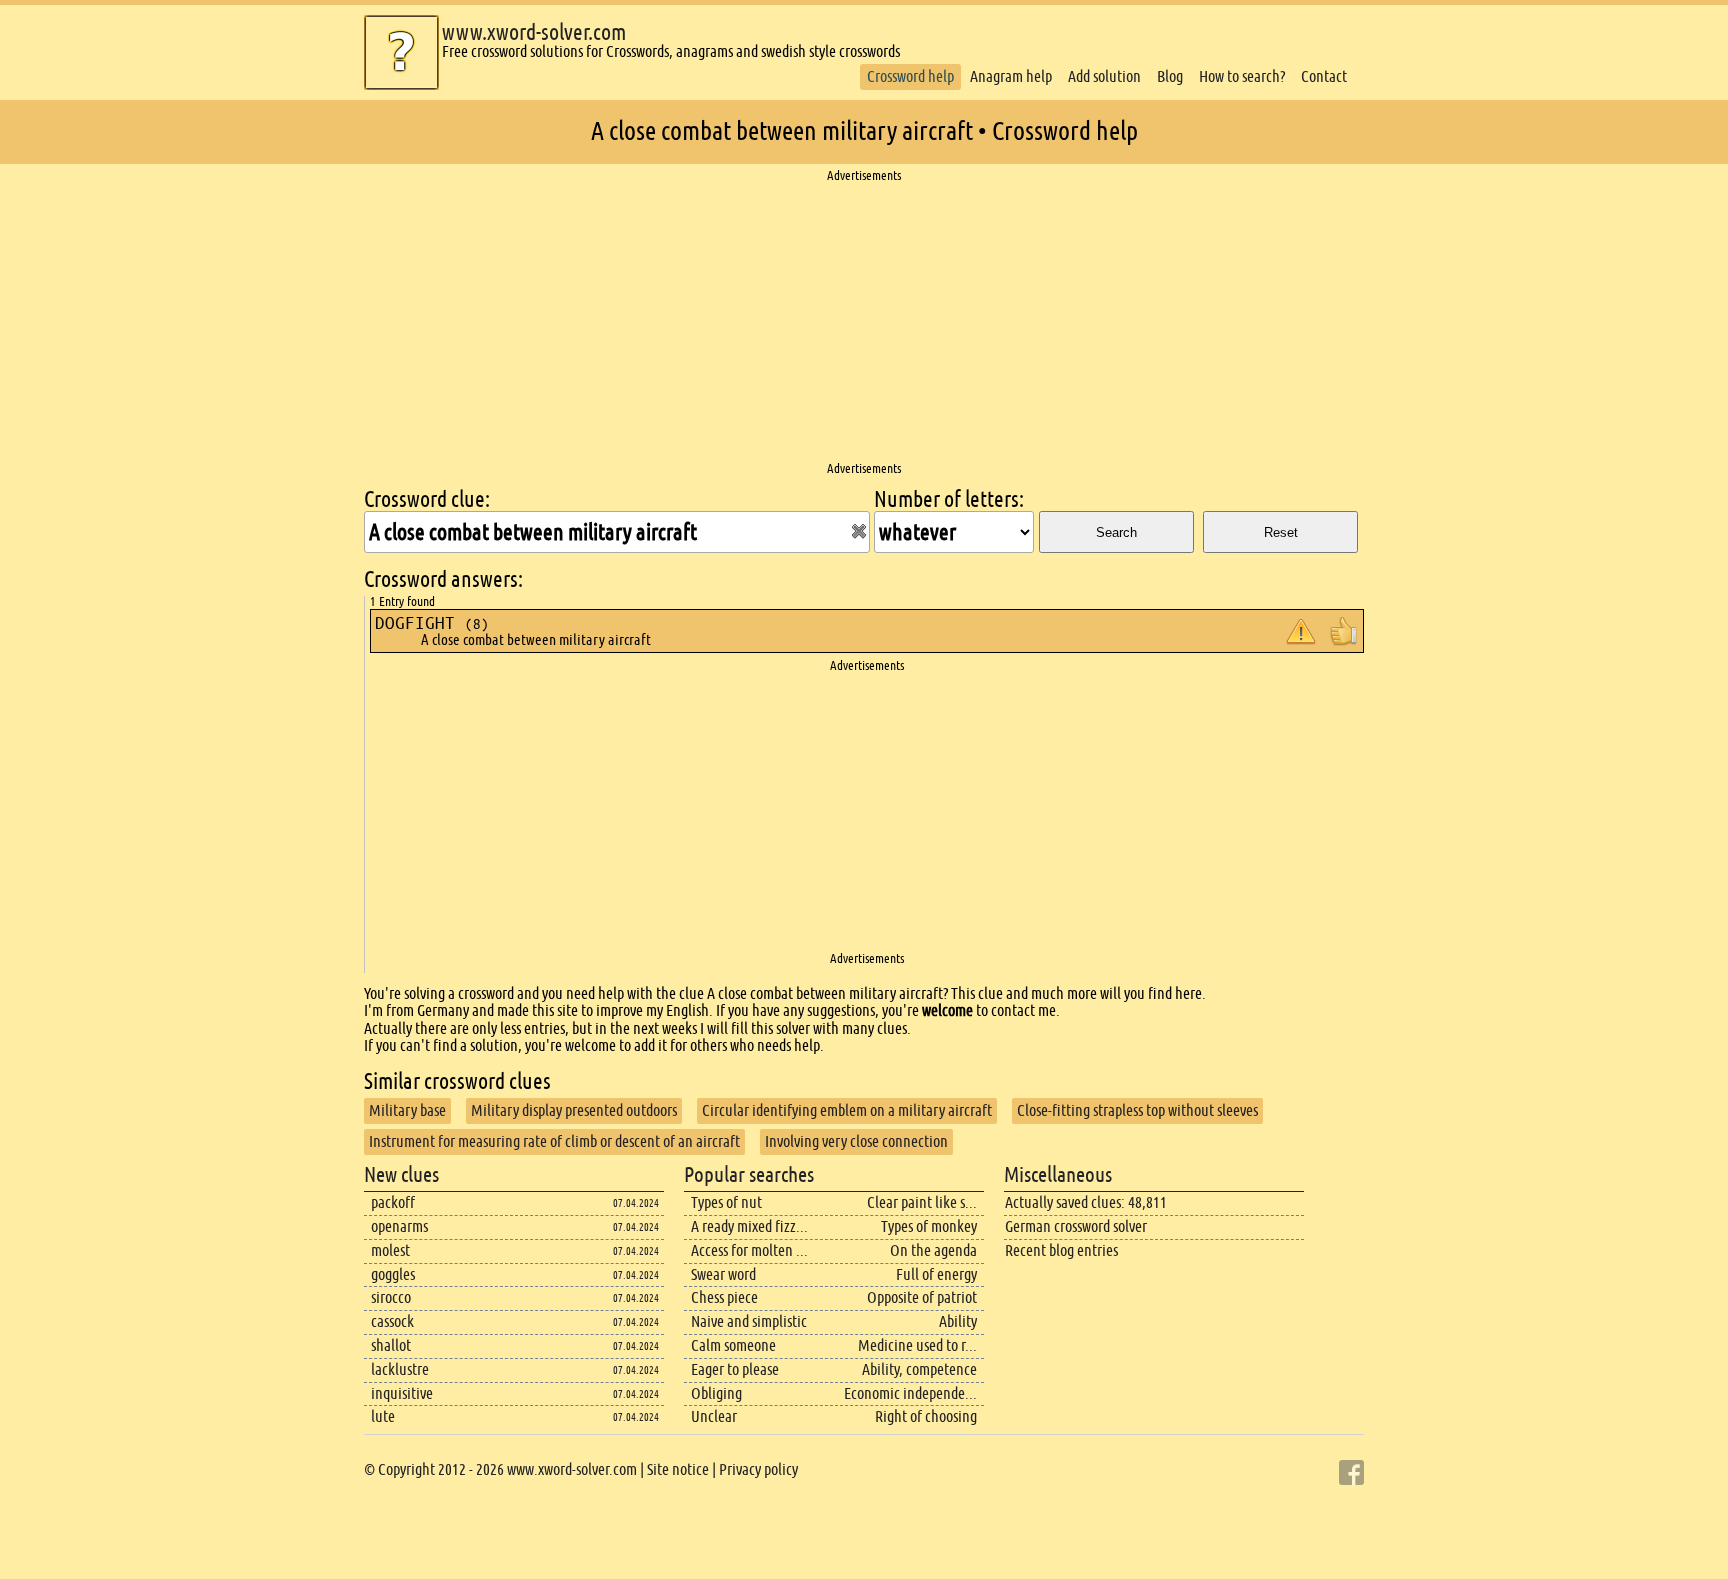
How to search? (1242, 76)
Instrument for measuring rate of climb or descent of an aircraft (554, 1141)
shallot (391, 1345)
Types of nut (726, 1202)
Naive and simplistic (749, 1321)
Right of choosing (926, 1416)
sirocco (391, 1297)
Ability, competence (919, 1369)
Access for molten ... (749, 1250)
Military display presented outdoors (574, 1110)
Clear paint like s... (922, 1202)
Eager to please (735, 1369)
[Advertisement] (864, 323)
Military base (407, 1110)
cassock (392, 1321)
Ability (958, 1321)
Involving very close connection (856, 1141)
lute (383, 1416)
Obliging (716, 1393)
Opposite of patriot (922, 1297)
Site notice (678, 1469)
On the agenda (933, 1250)
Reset (1281, 532)
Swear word (723, 1274)
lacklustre (400, 1369)
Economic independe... (910, 1393)
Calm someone (733, 1345)
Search (1116, 532)
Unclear (714, 1416)
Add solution (1104, 76)
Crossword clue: (427, 499)
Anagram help (1011, 76)
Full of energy (936, 1274)
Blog (1170, 76)
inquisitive (402, 1393)
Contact (1324, 76)
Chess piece (724, 1297)
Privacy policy (758, 1469)
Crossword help (910, 76)
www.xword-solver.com (534, 32)
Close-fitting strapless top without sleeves (1137, 1110)
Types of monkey (929, 1226)
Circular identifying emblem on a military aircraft (847, 1110)
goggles (393, 1274)
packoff (393, 1202)
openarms (399, 1226)
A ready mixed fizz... (749, 1226)
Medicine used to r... (917, 1345)
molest (390, 1250)
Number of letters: (949, 499)
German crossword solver (1076, 1226)
